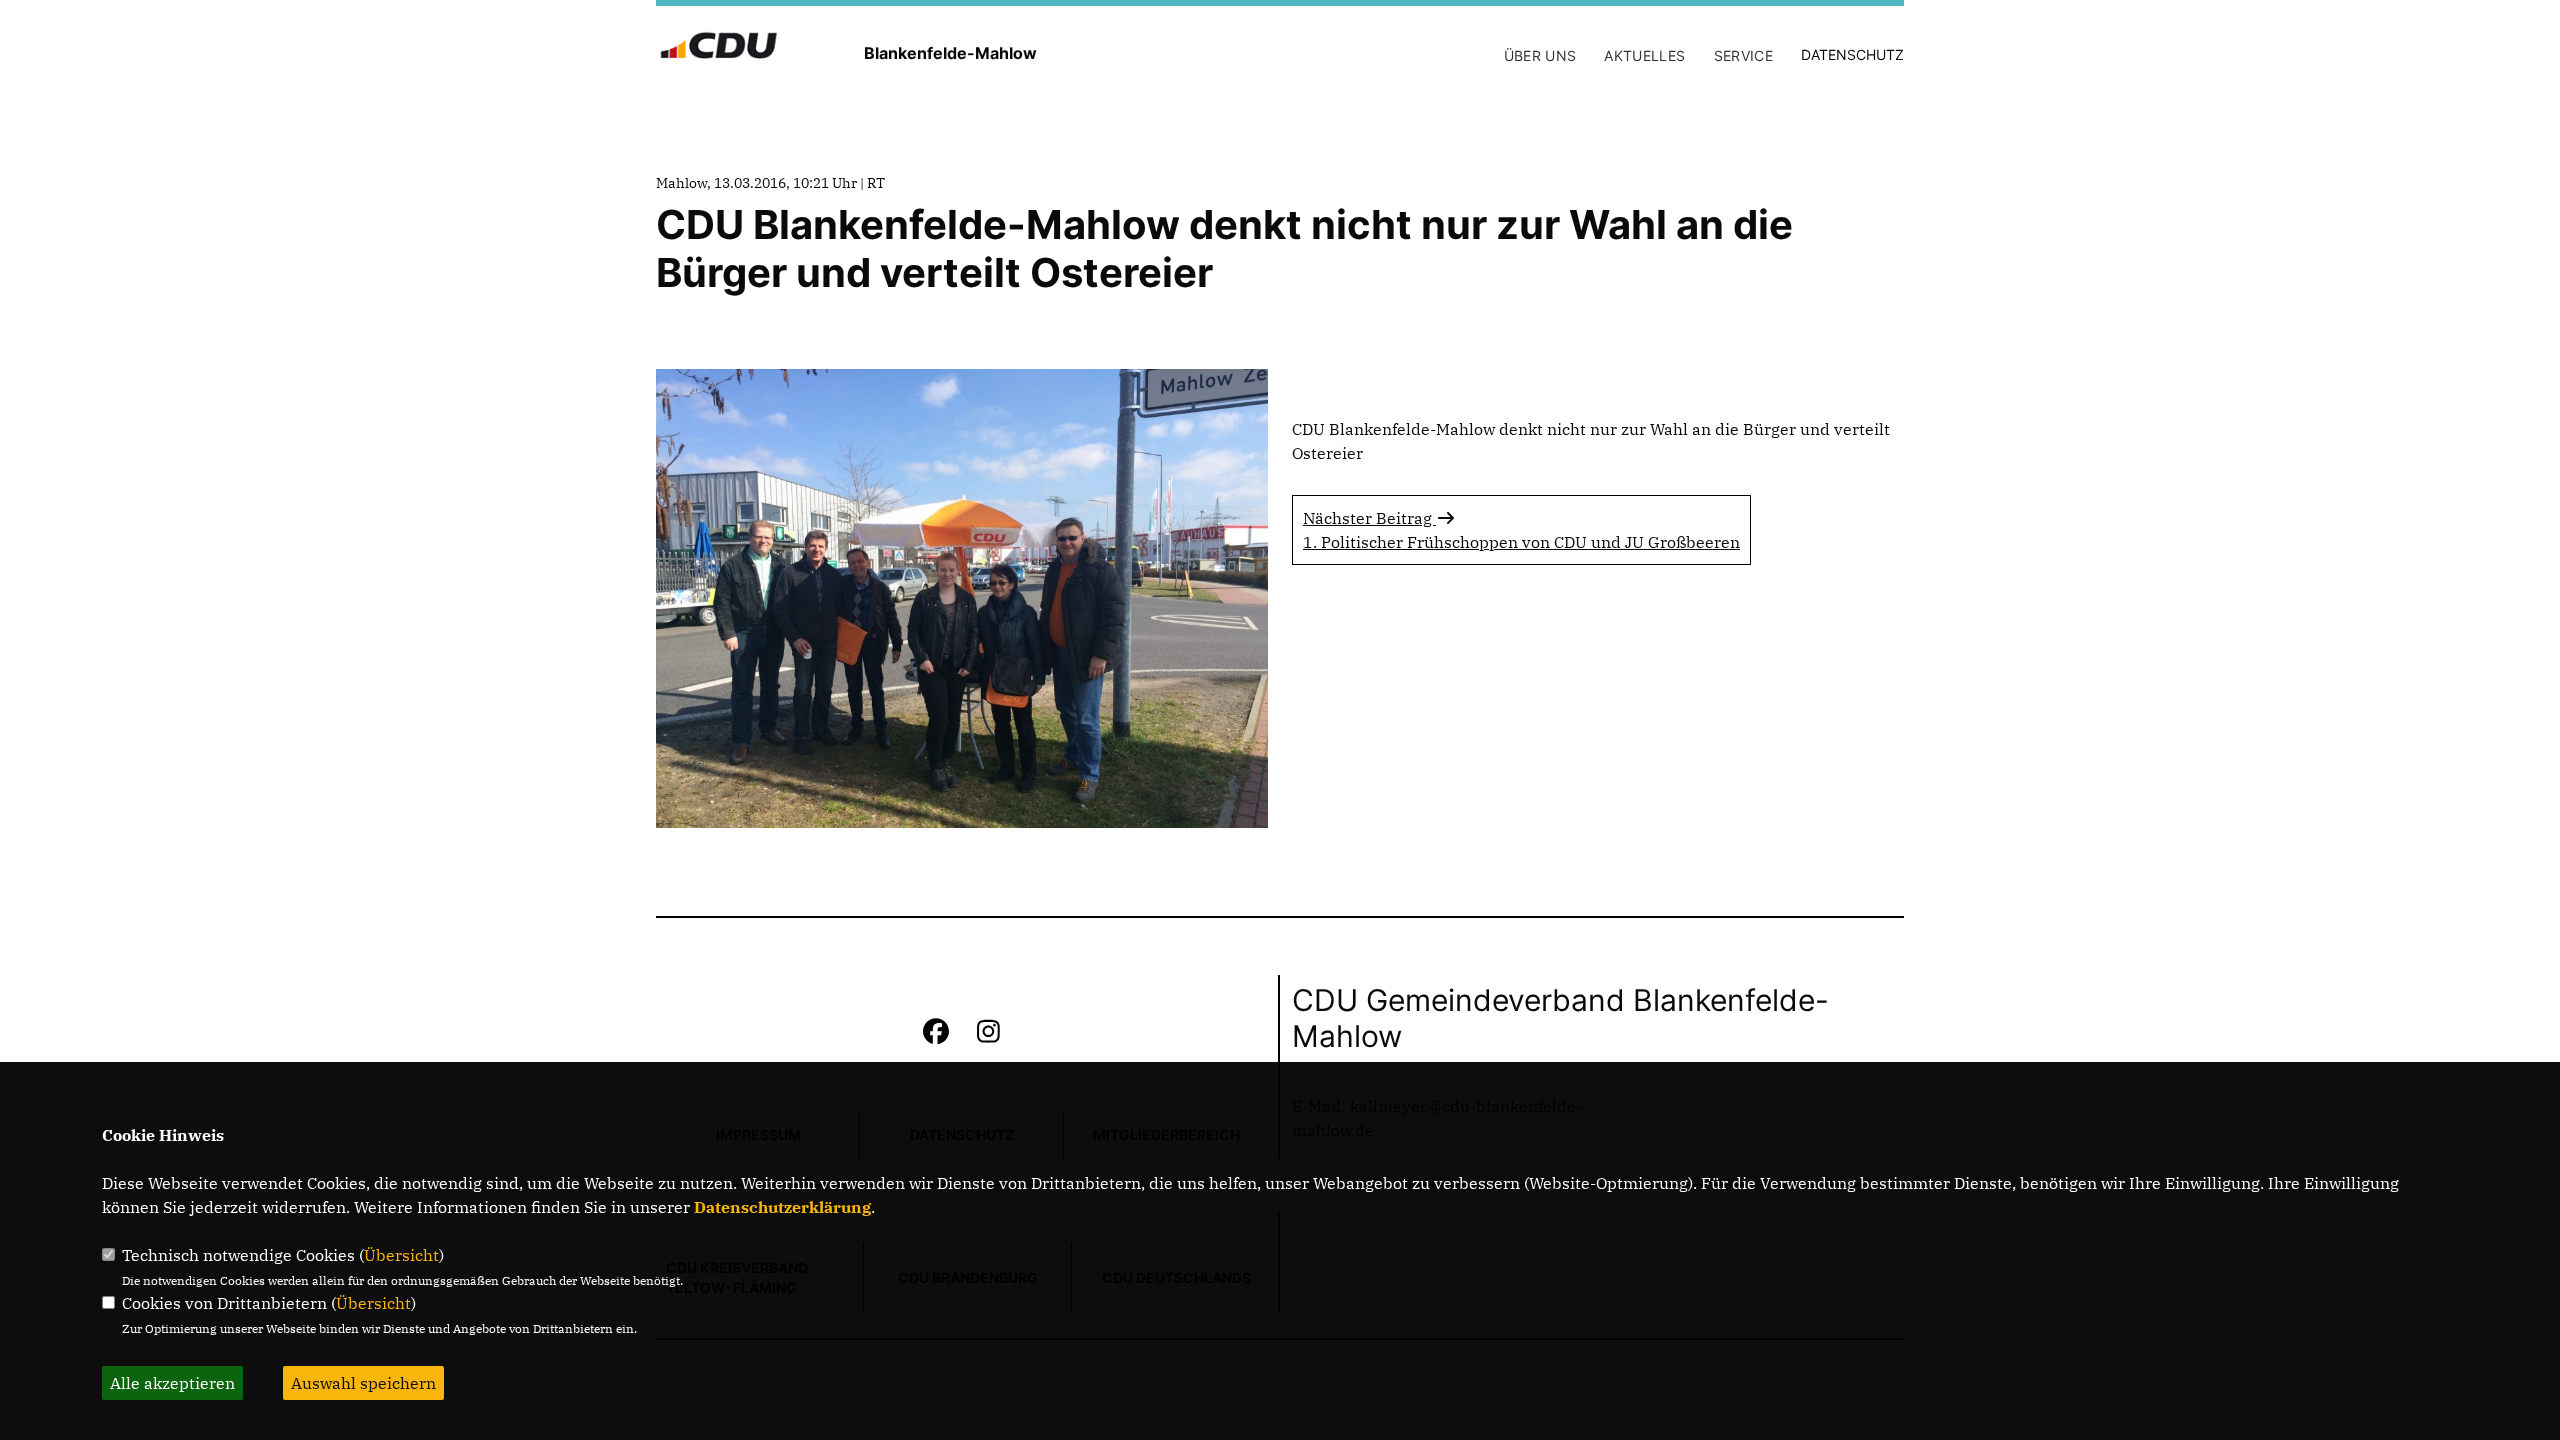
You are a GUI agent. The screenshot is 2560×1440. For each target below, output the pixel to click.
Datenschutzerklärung (782, 1207)
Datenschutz (1852, 54)
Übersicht (401, 1255)
